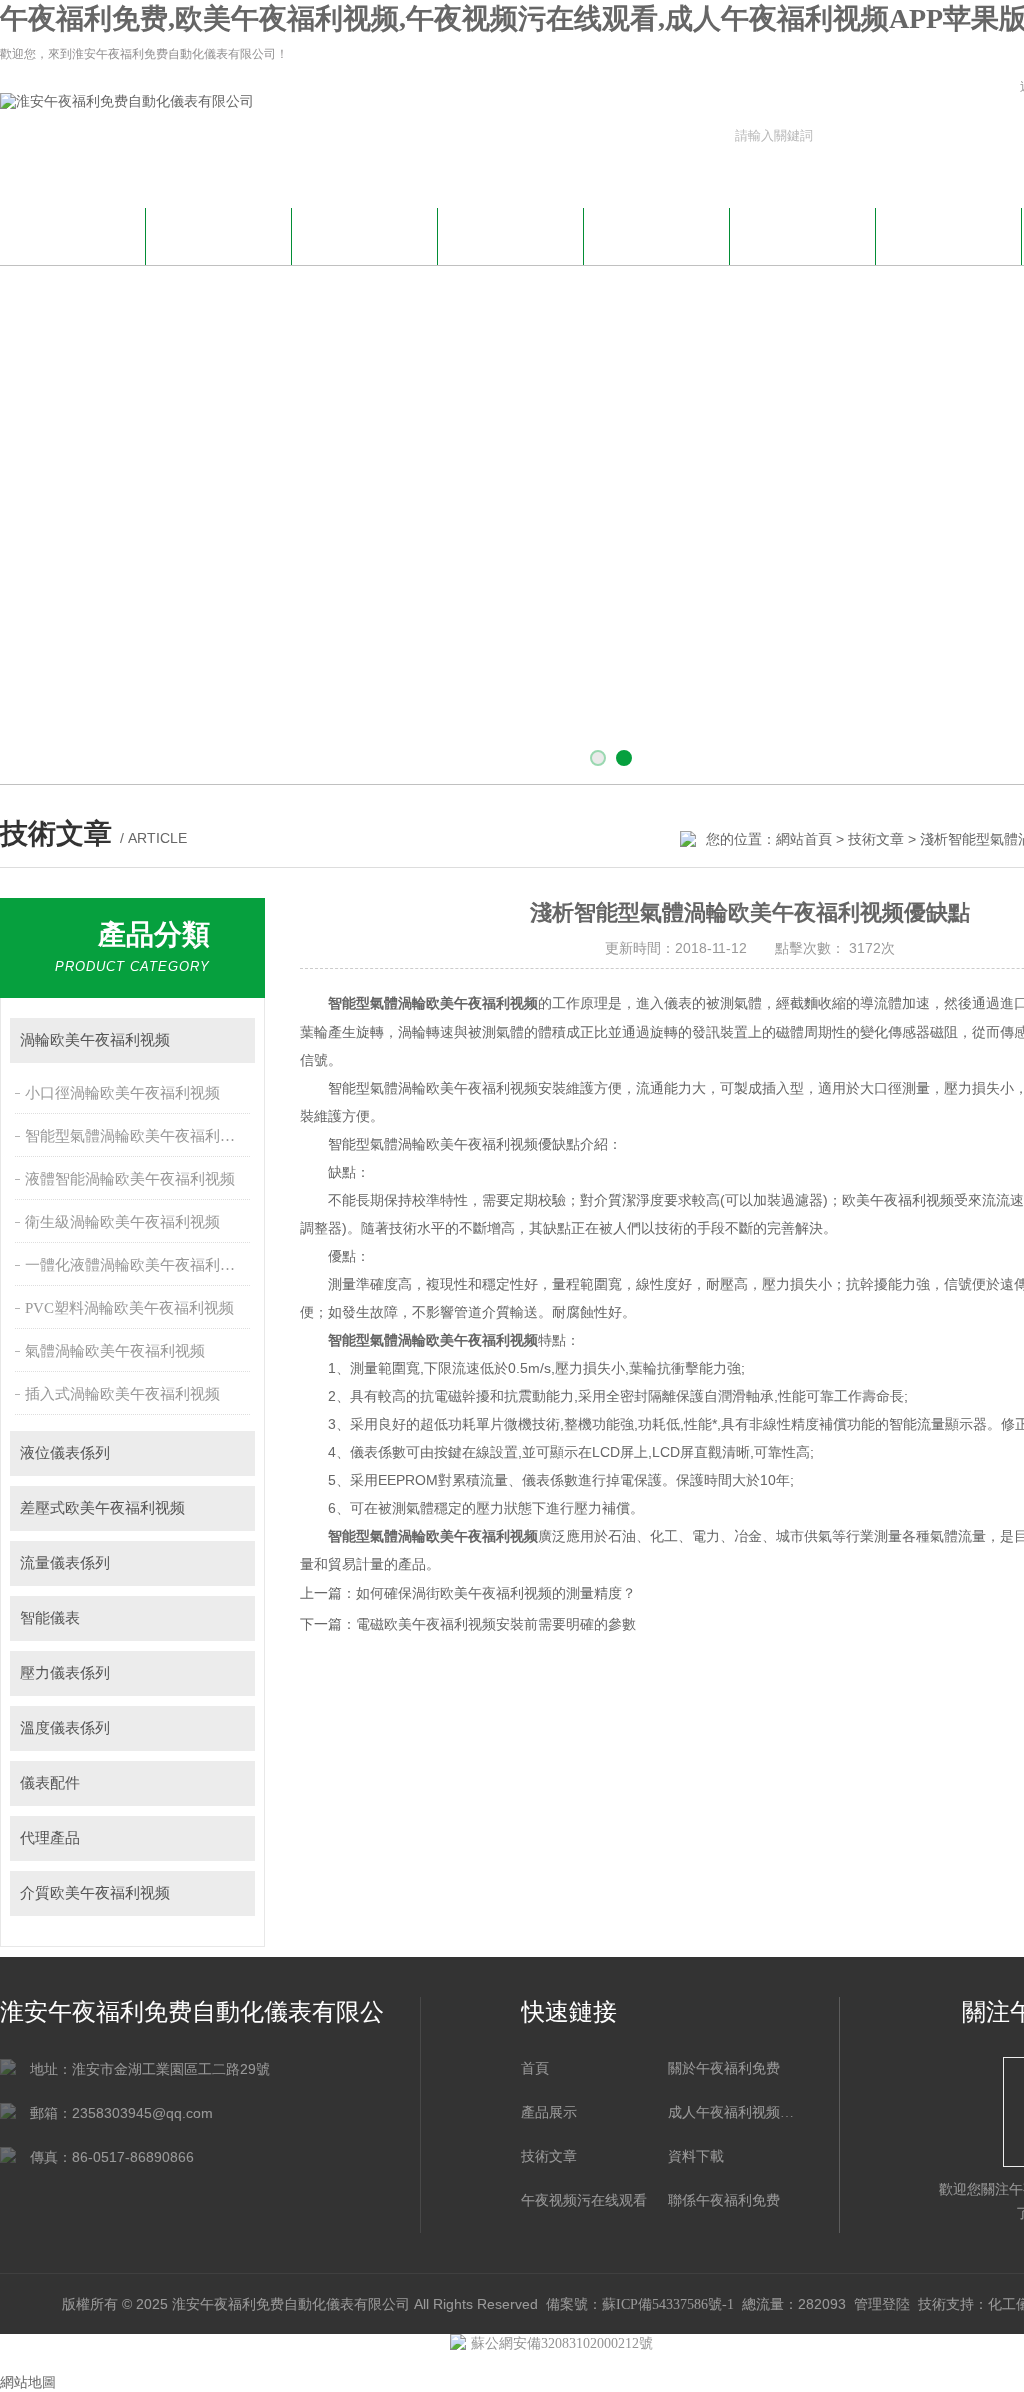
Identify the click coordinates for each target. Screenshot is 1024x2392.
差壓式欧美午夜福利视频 (102, 1508)
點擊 (230, 1040)
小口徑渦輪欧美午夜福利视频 (122, 1093)
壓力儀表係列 (65, 1673)
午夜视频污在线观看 (949, 233)
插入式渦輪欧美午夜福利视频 (122, 1394)
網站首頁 (73, 233)
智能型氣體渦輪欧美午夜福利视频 (137, 1136)
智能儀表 (50, 1618)
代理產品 (50, 1838)
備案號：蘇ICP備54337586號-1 (640, 2304)
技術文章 (657, 233)
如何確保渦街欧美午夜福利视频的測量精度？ (496, 1593)
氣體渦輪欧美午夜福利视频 (115, 1351)
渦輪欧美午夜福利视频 (95, 1040)
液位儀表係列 (65, 1453)
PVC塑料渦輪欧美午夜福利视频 (129, 1308)
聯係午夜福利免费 (724, 2200)
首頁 (535, 2068)
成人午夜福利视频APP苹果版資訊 (365, 245)
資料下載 (803, 233)
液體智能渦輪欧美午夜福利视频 (130, 1179)
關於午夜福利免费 (219, 233)
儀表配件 (50, 1783)
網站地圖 (28, 2382)
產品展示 (511, 233)
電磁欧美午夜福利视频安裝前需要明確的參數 (496, 1624)
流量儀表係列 (65, 1563)
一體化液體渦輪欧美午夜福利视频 (137, 1265)
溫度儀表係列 (65, 1728)
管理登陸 (882, 2304)
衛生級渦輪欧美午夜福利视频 (122, 1222)
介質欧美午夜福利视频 (95, 1893)
